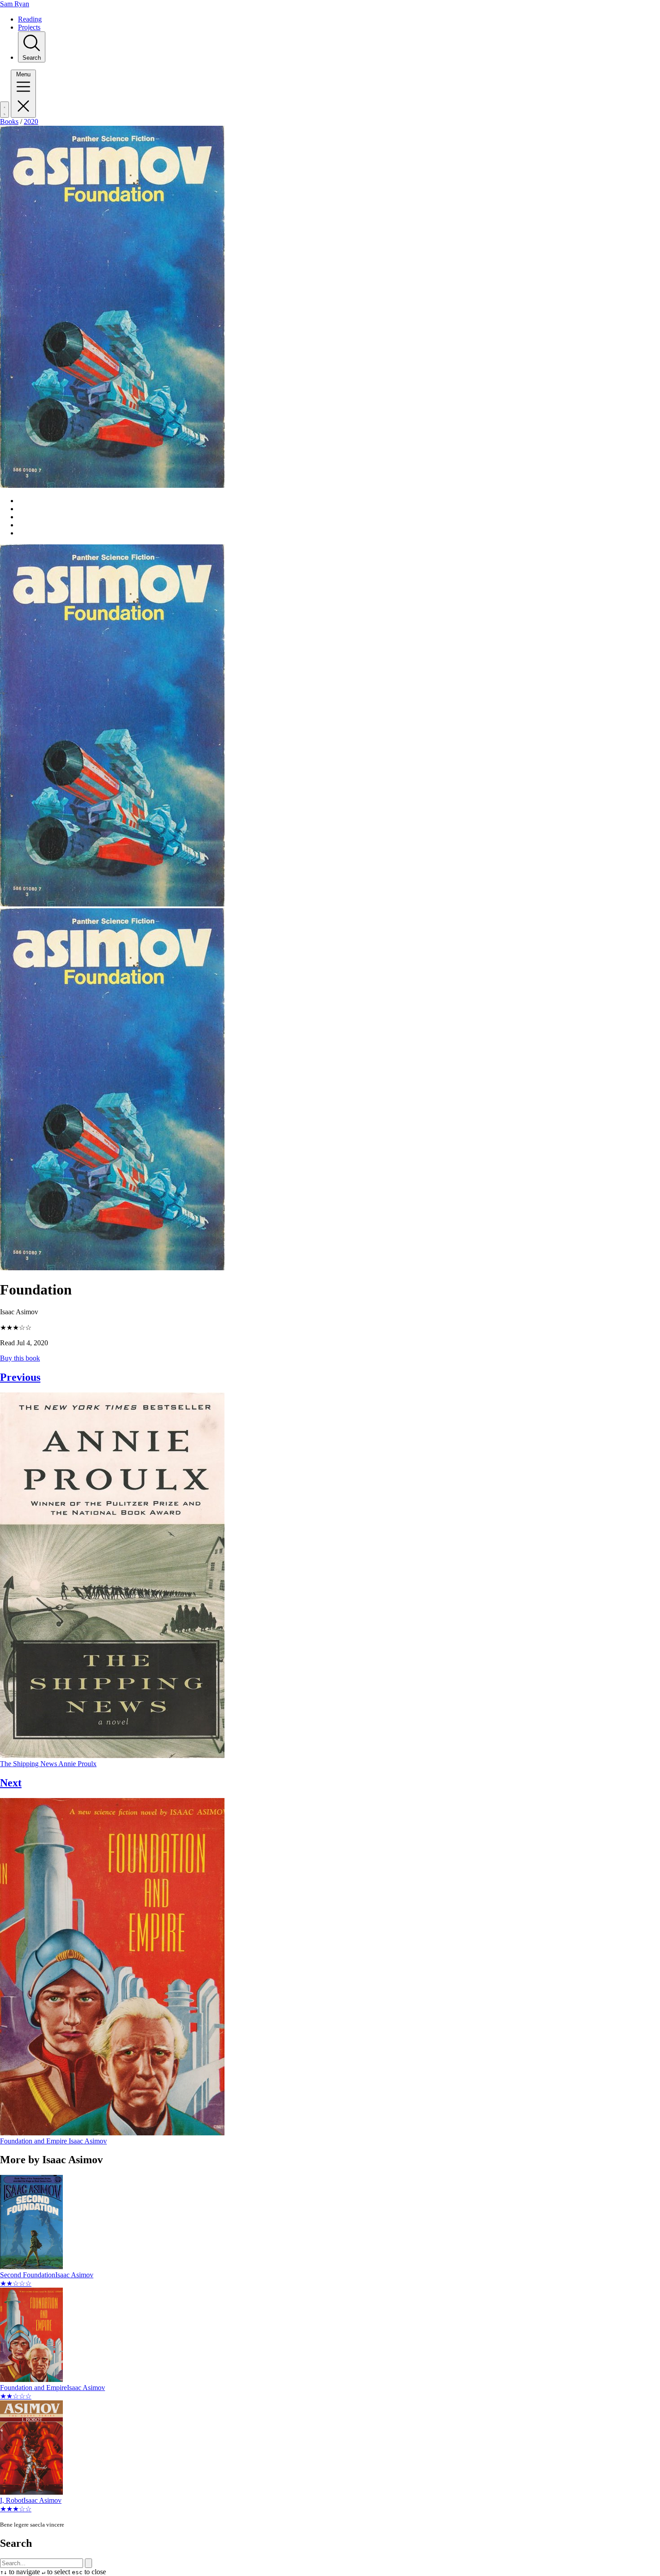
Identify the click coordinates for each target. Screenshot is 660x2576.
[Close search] (88, 2563)
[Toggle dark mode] (4, 110)
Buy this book (20, 1358)
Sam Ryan (15, 4)
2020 (31, 122)
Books (9, 122)
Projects (29, 27)
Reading (30, 19)
